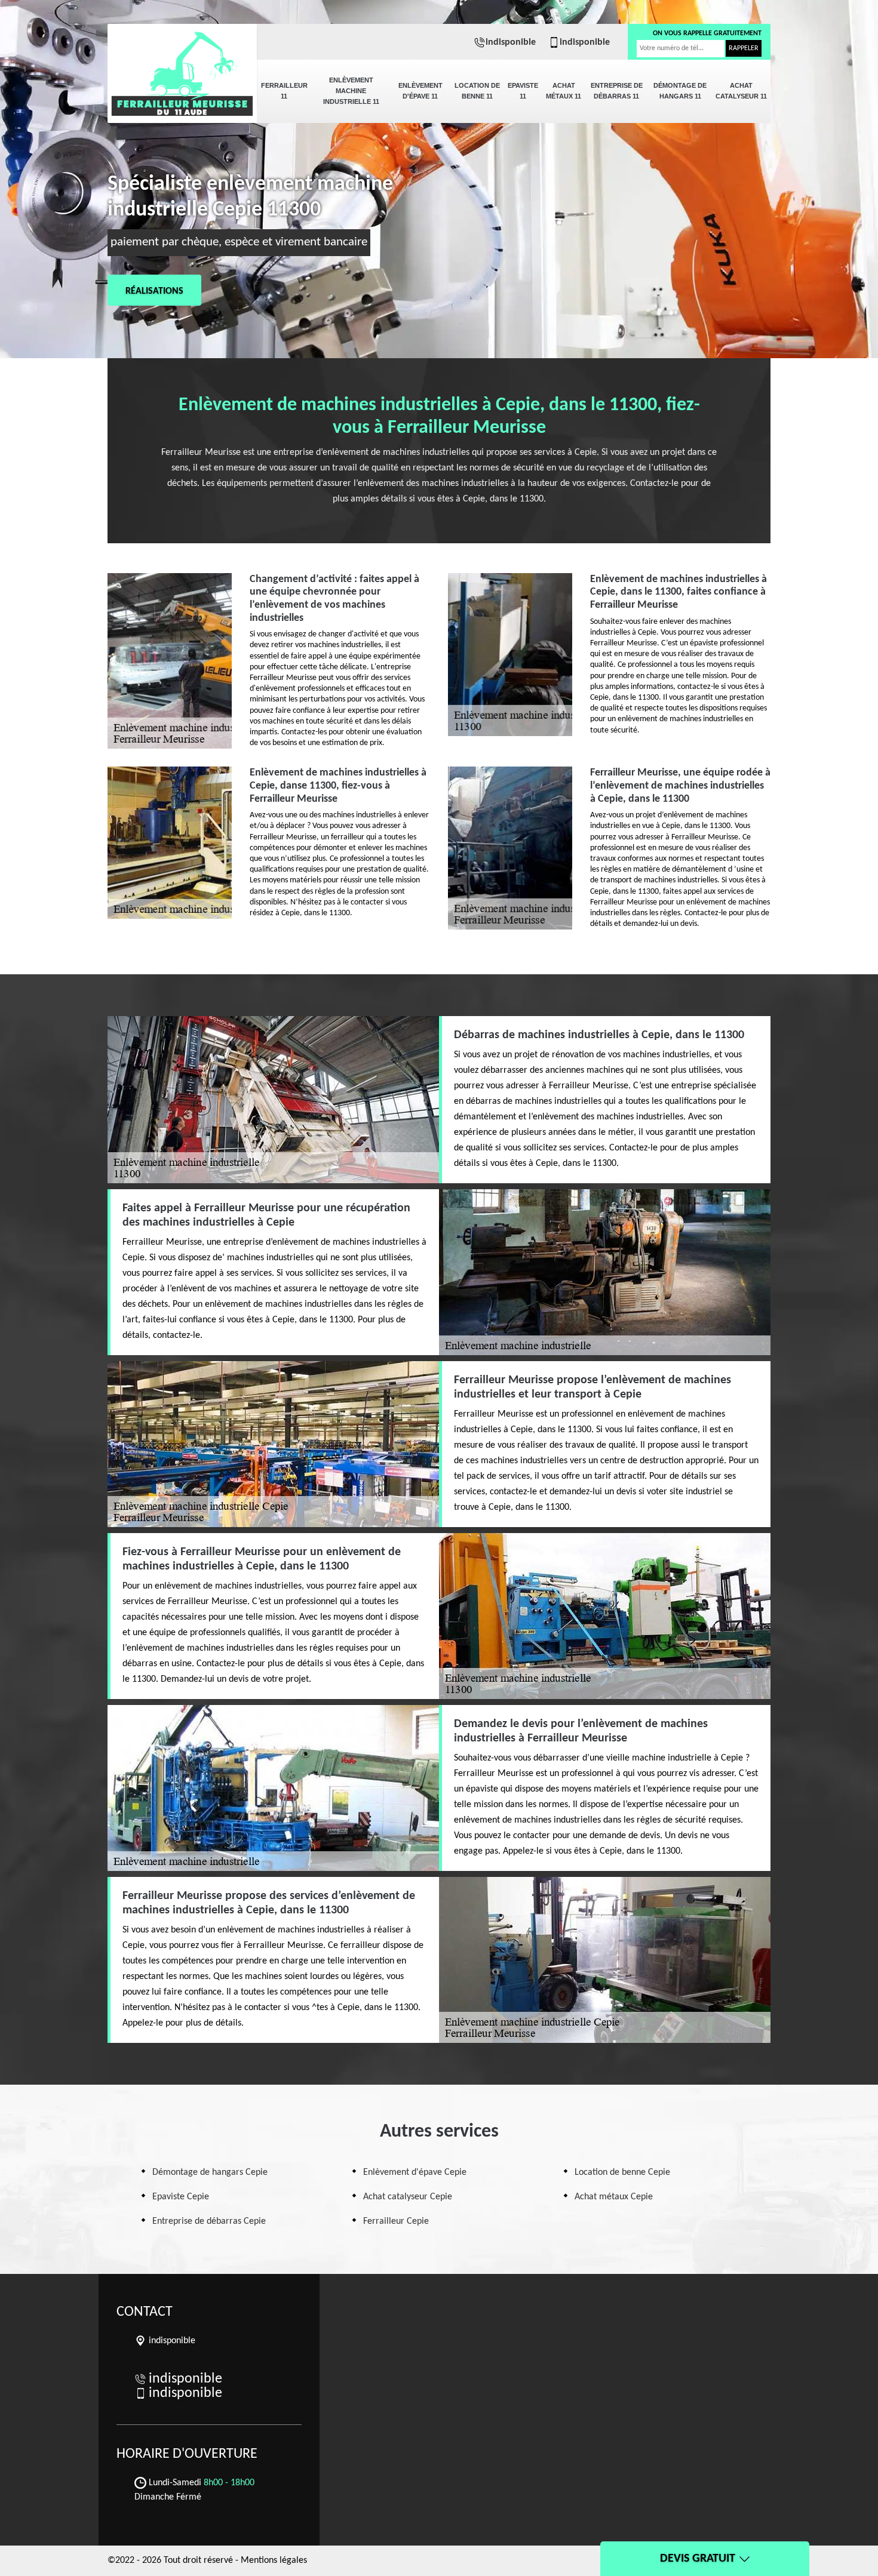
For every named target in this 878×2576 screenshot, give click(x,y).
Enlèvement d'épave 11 (420, 91)
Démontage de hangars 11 (680, 91)
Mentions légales (274, 2560)
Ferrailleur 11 (284, 91)
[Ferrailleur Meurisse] (182, 66)
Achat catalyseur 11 (741, 91)
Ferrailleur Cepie (396, 2221)
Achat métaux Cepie (614, 2197)
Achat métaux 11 (564, 91)
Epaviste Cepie (181, 2197)
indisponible (511, 42)
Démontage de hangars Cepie (210, 2172)
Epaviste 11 (523, 91)
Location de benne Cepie (622, 2172)
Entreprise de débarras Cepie (209, 2221)
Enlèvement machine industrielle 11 (351, 91)
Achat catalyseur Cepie (408, 2197)
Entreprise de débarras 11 (617, 91)
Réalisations (154, 291)
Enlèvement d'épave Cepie (415, 2172)
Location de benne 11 (477, 91)
